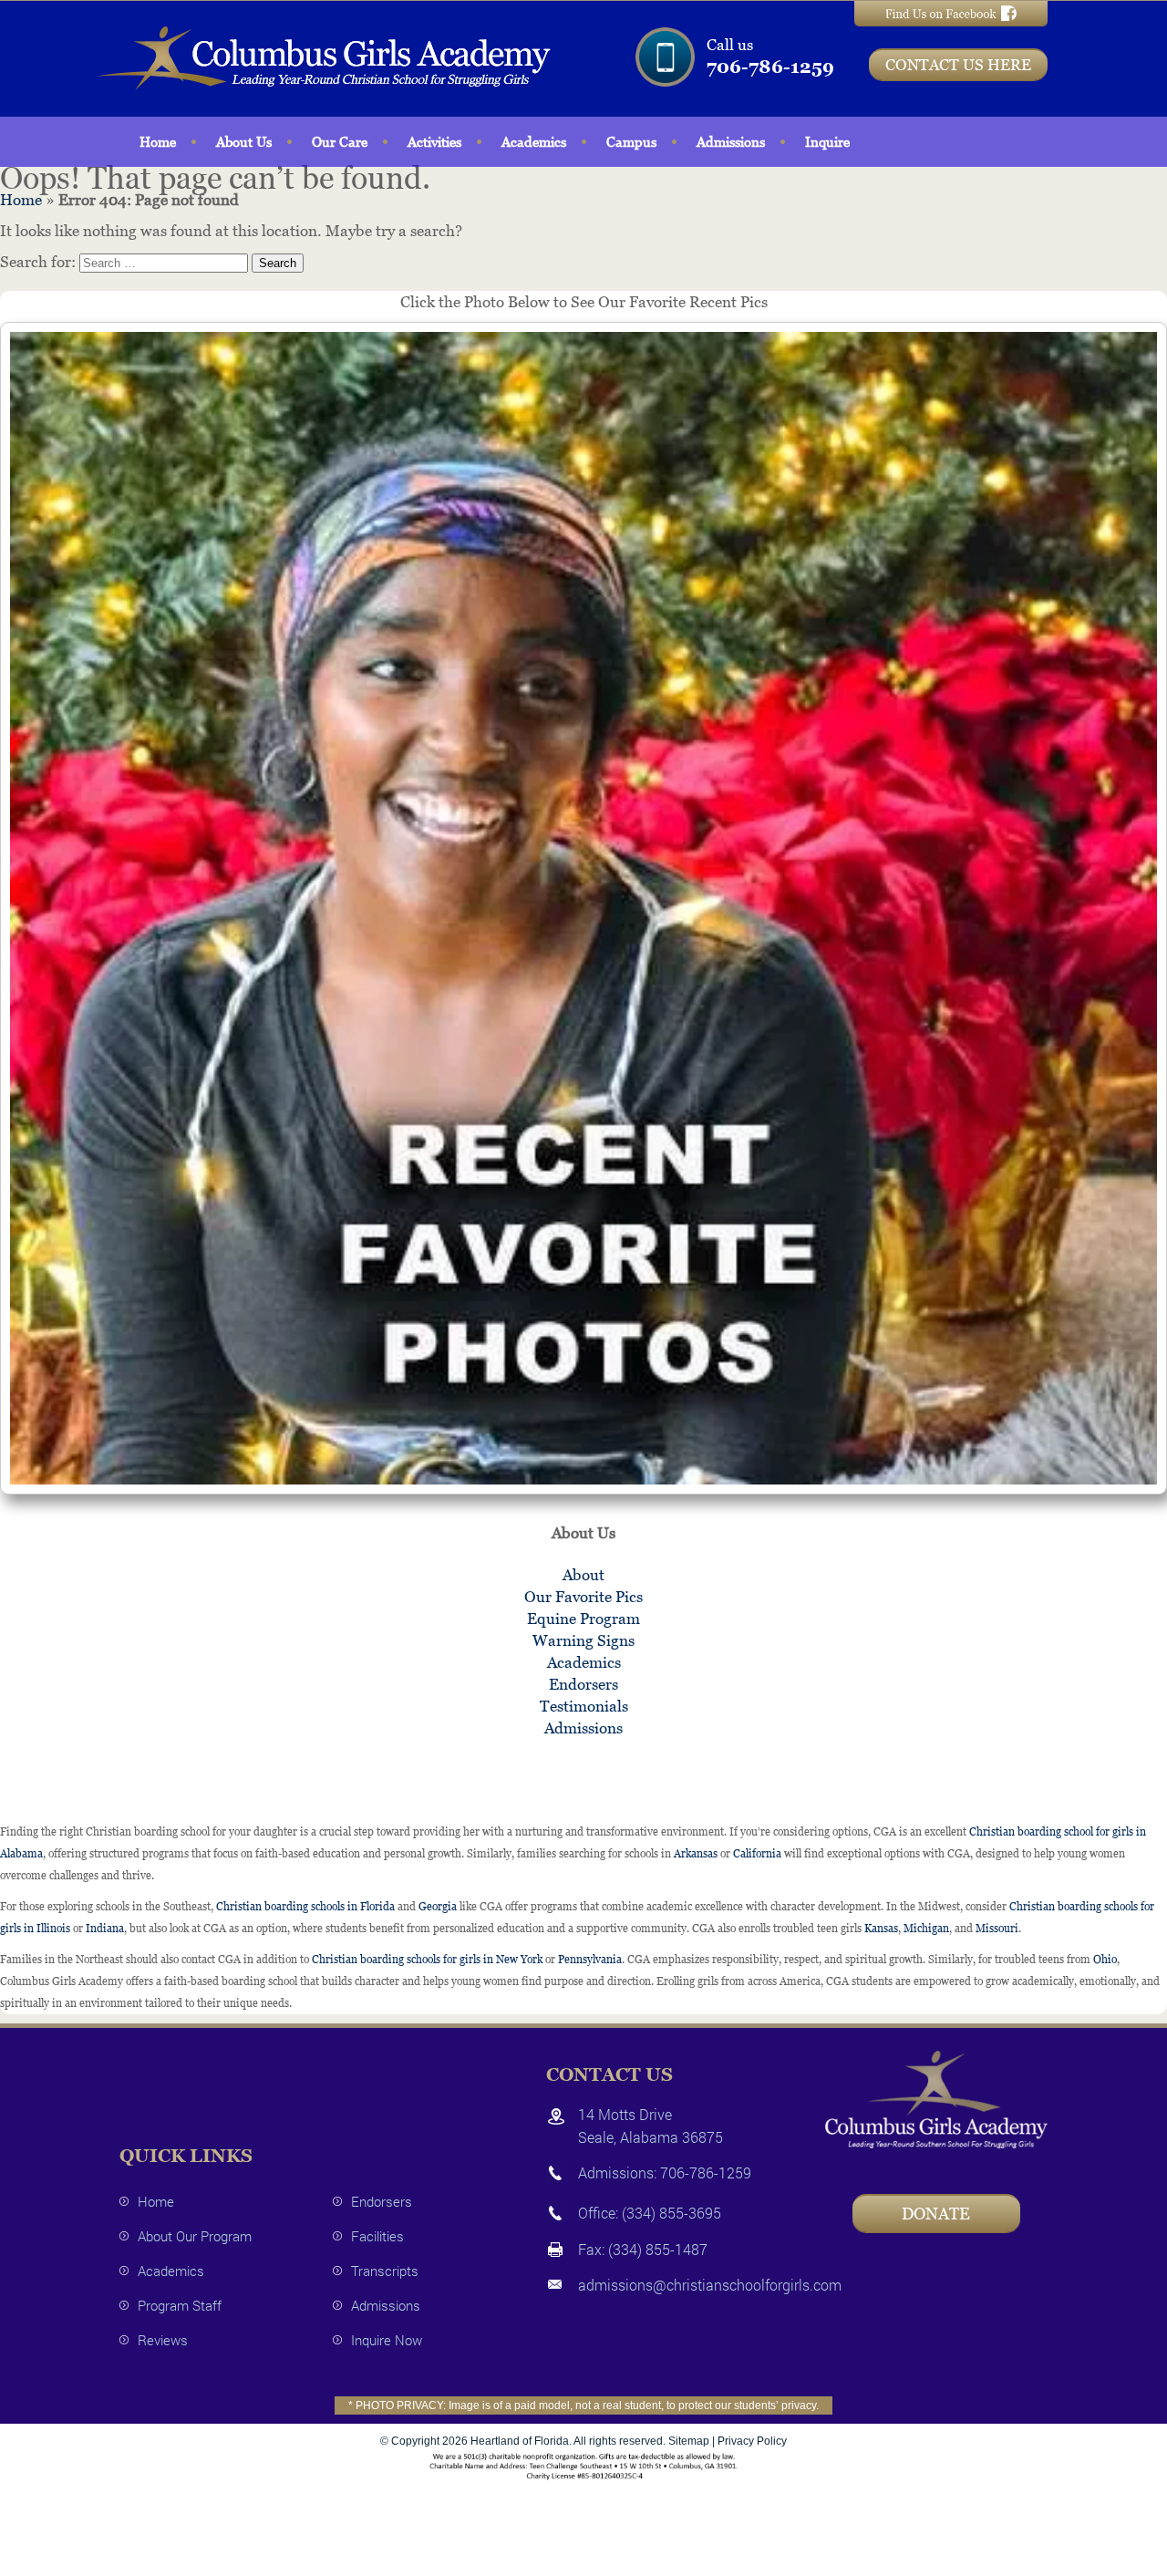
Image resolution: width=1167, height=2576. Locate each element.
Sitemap (689, 2441)
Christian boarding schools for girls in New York (427, 1960)
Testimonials (584, 1706)
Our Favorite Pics (583, 1597)
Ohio (1105, 1960)
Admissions (731, 142)
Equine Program (583, 1619)
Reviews (163, 2340)
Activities (434, 142)
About (583, 1575)
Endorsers (583, 1684)
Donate (936, 2214)
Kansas (881, 1929)
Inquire (827, 142)
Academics (534, 142)
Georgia (438, 1907)
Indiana (105, 1929)
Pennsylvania (590, 1960)
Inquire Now (387, 2340)
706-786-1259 (770, 67)
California (757, 1854)
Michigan (926, 1929)
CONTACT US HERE (958, 65)
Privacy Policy (752, 2441)
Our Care (340, 142)
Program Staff (180, 2305)
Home (158, 142)
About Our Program (195, 2236)
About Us (244, 142)
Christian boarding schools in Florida (305, 1907)
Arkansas (696, 1854)
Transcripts (385, 2271)
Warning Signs (583, 1640)
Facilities (377, 2236)
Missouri (997, 1929)
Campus (631, 142)
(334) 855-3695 (671, 2213)
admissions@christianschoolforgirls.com (710, 2285)
